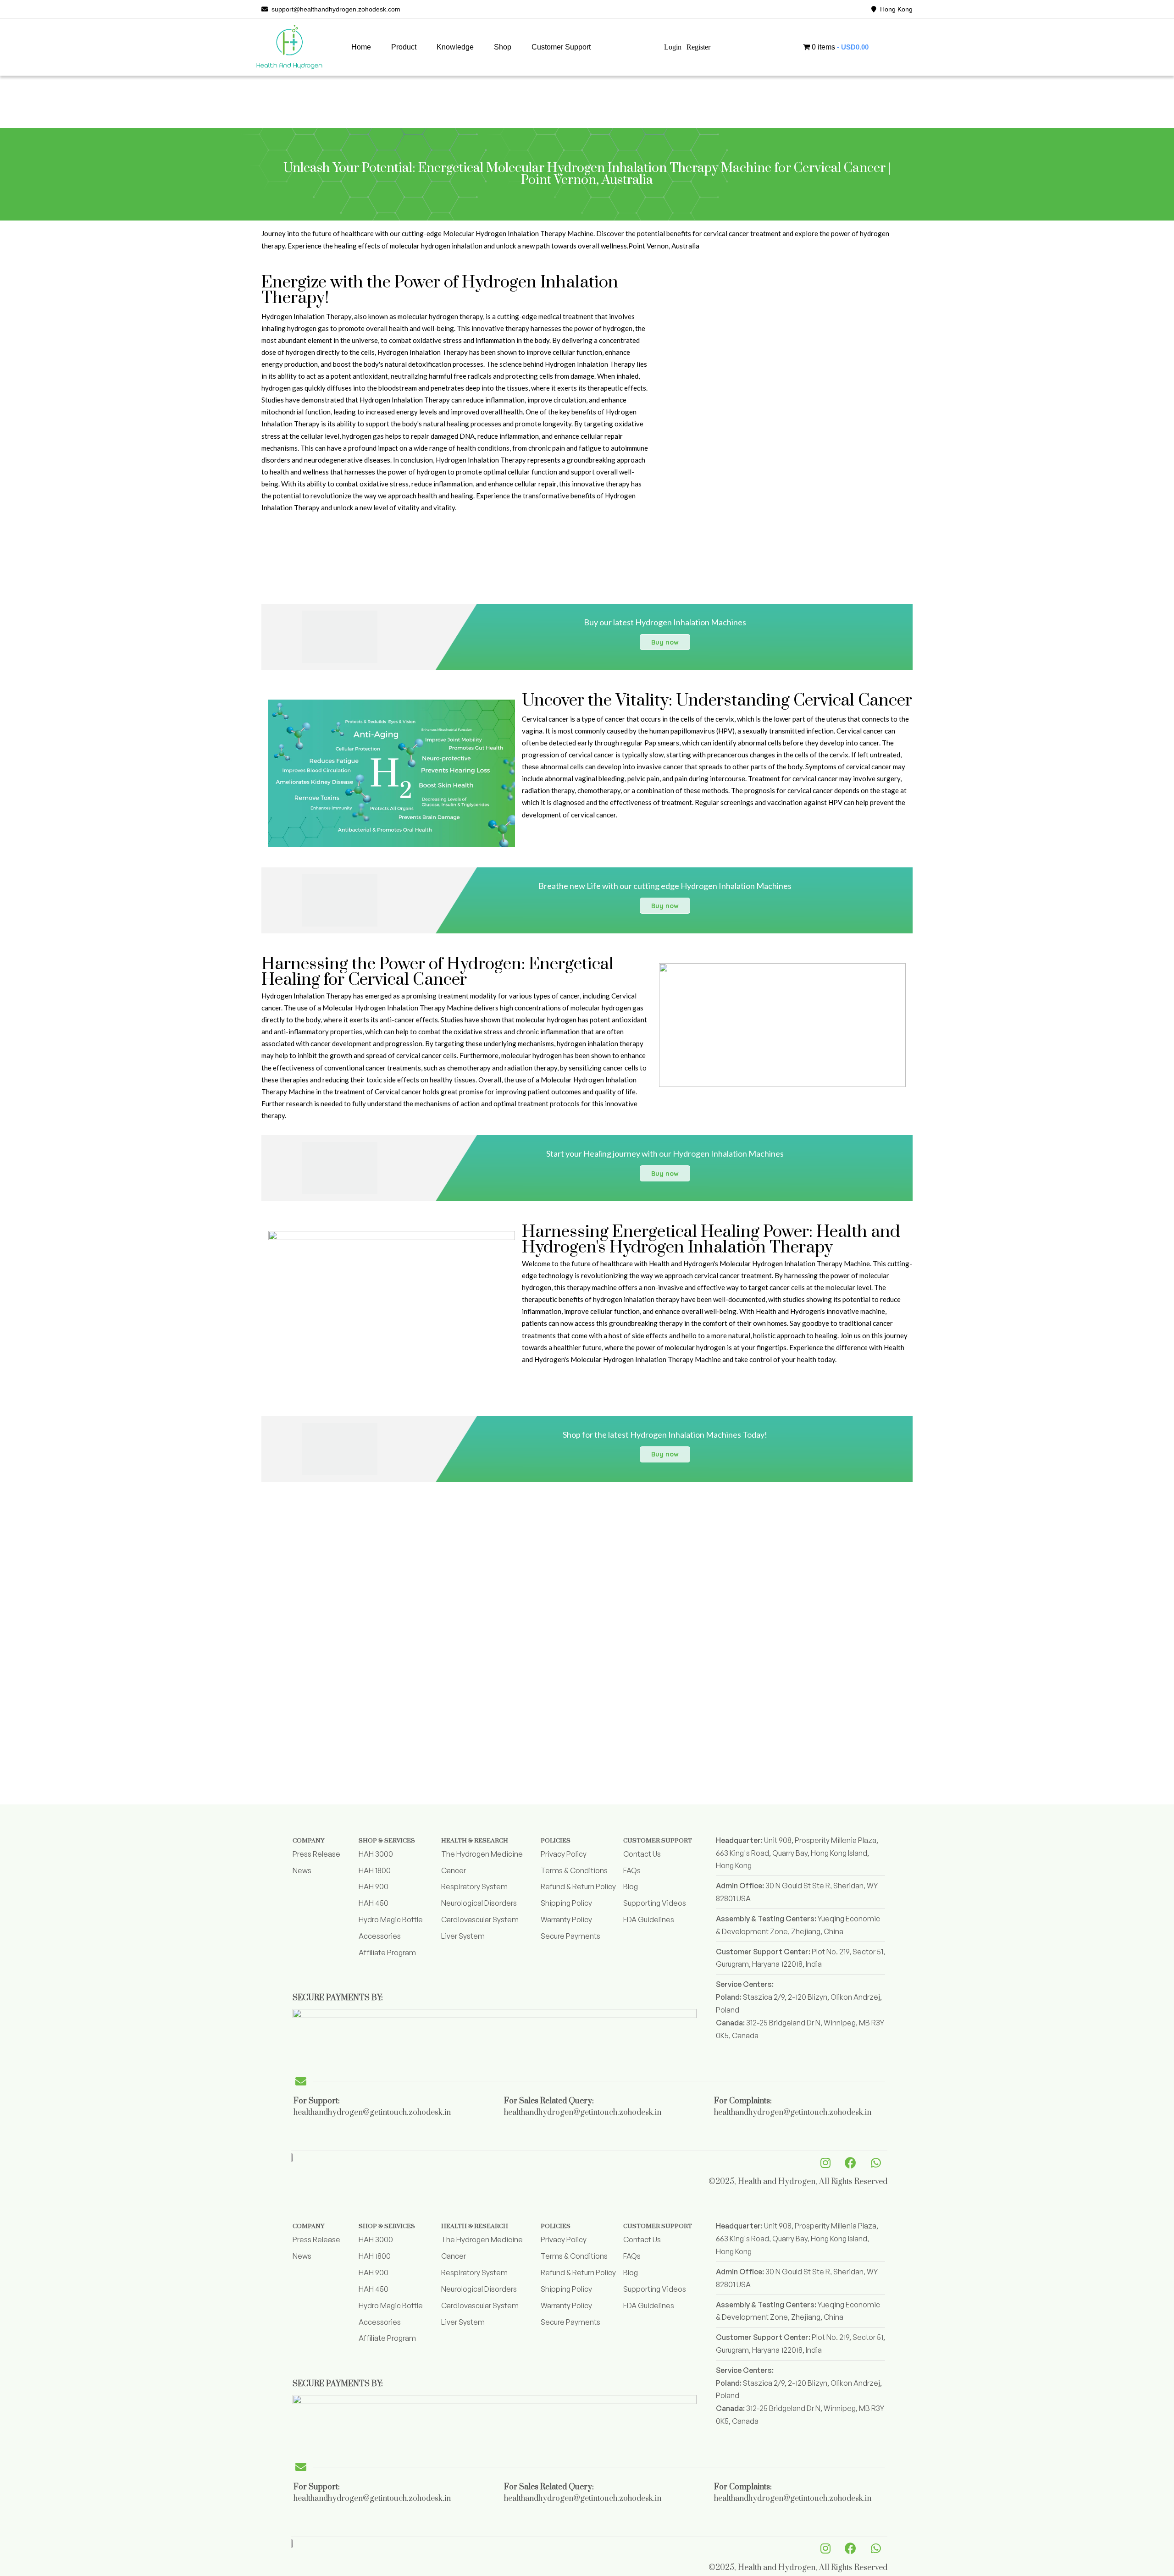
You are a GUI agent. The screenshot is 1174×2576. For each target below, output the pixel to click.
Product (404, 47)
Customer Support (561, 47)
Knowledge (455, 47)
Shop (503, 47)
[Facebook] (851, 2162)
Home (361, 47)
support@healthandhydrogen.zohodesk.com (334, 9)
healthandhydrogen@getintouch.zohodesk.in (372, 2113)
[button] (404, 47)
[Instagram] (825, 2162)
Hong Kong (894, 9)
